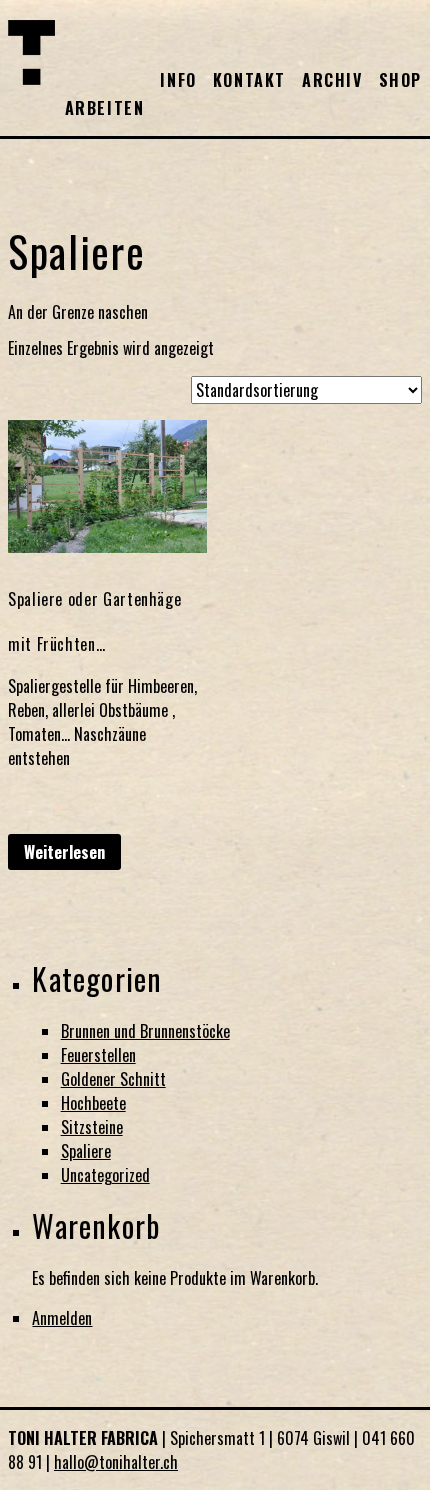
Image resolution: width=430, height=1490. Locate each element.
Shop (400, 80)
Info (178, 80)
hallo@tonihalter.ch (116, 1462)
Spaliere (86, 1151)
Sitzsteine (92, 1127)
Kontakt (249, 80)
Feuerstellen (98, 1055)
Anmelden (62, 1318)
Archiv (332, 80)
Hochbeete (93, 1103)
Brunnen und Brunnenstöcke (145, 1031)
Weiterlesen (64, 852)
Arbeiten (105, 108)
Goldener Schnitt (113, 1079)
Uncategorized (105, 1175)
